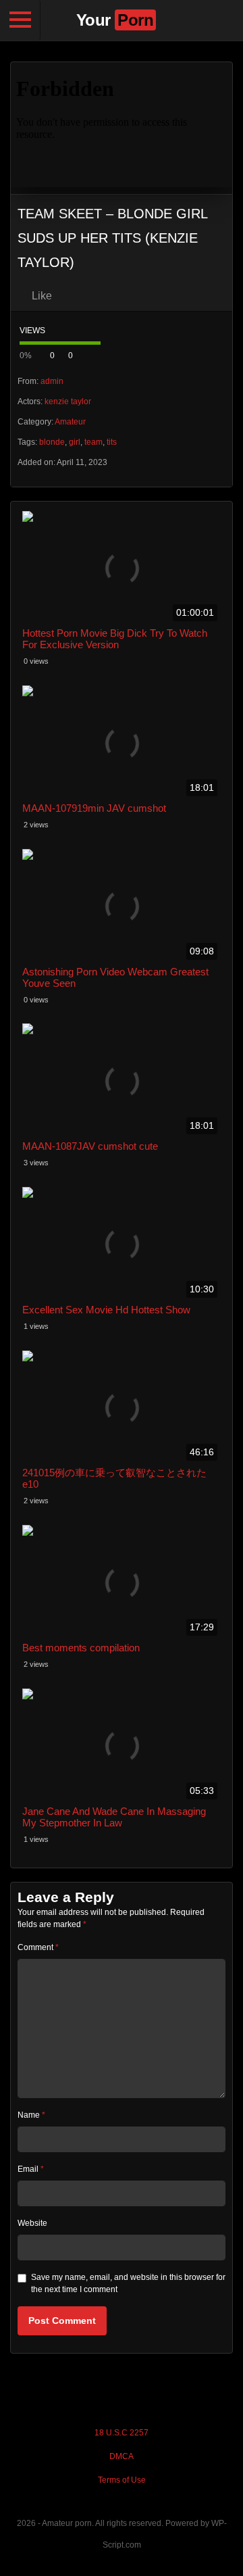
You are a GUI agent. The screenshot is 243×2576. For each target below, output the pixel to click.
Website (32, 2223)
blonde (52, 442)
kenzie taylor (68, 402)
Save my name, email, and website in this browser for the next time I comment (128, 2283)
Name (31, 2115)
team (93, 442)
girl (75, 442)
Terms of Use (122, 2480)
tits (112, 442)
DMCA (122, 2456)
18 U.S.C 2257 (122, 2433)
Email (31, 2169)
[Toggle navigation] (20, 20)
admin (52, 381)
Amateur (70, 422)
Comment (38, 1947)
